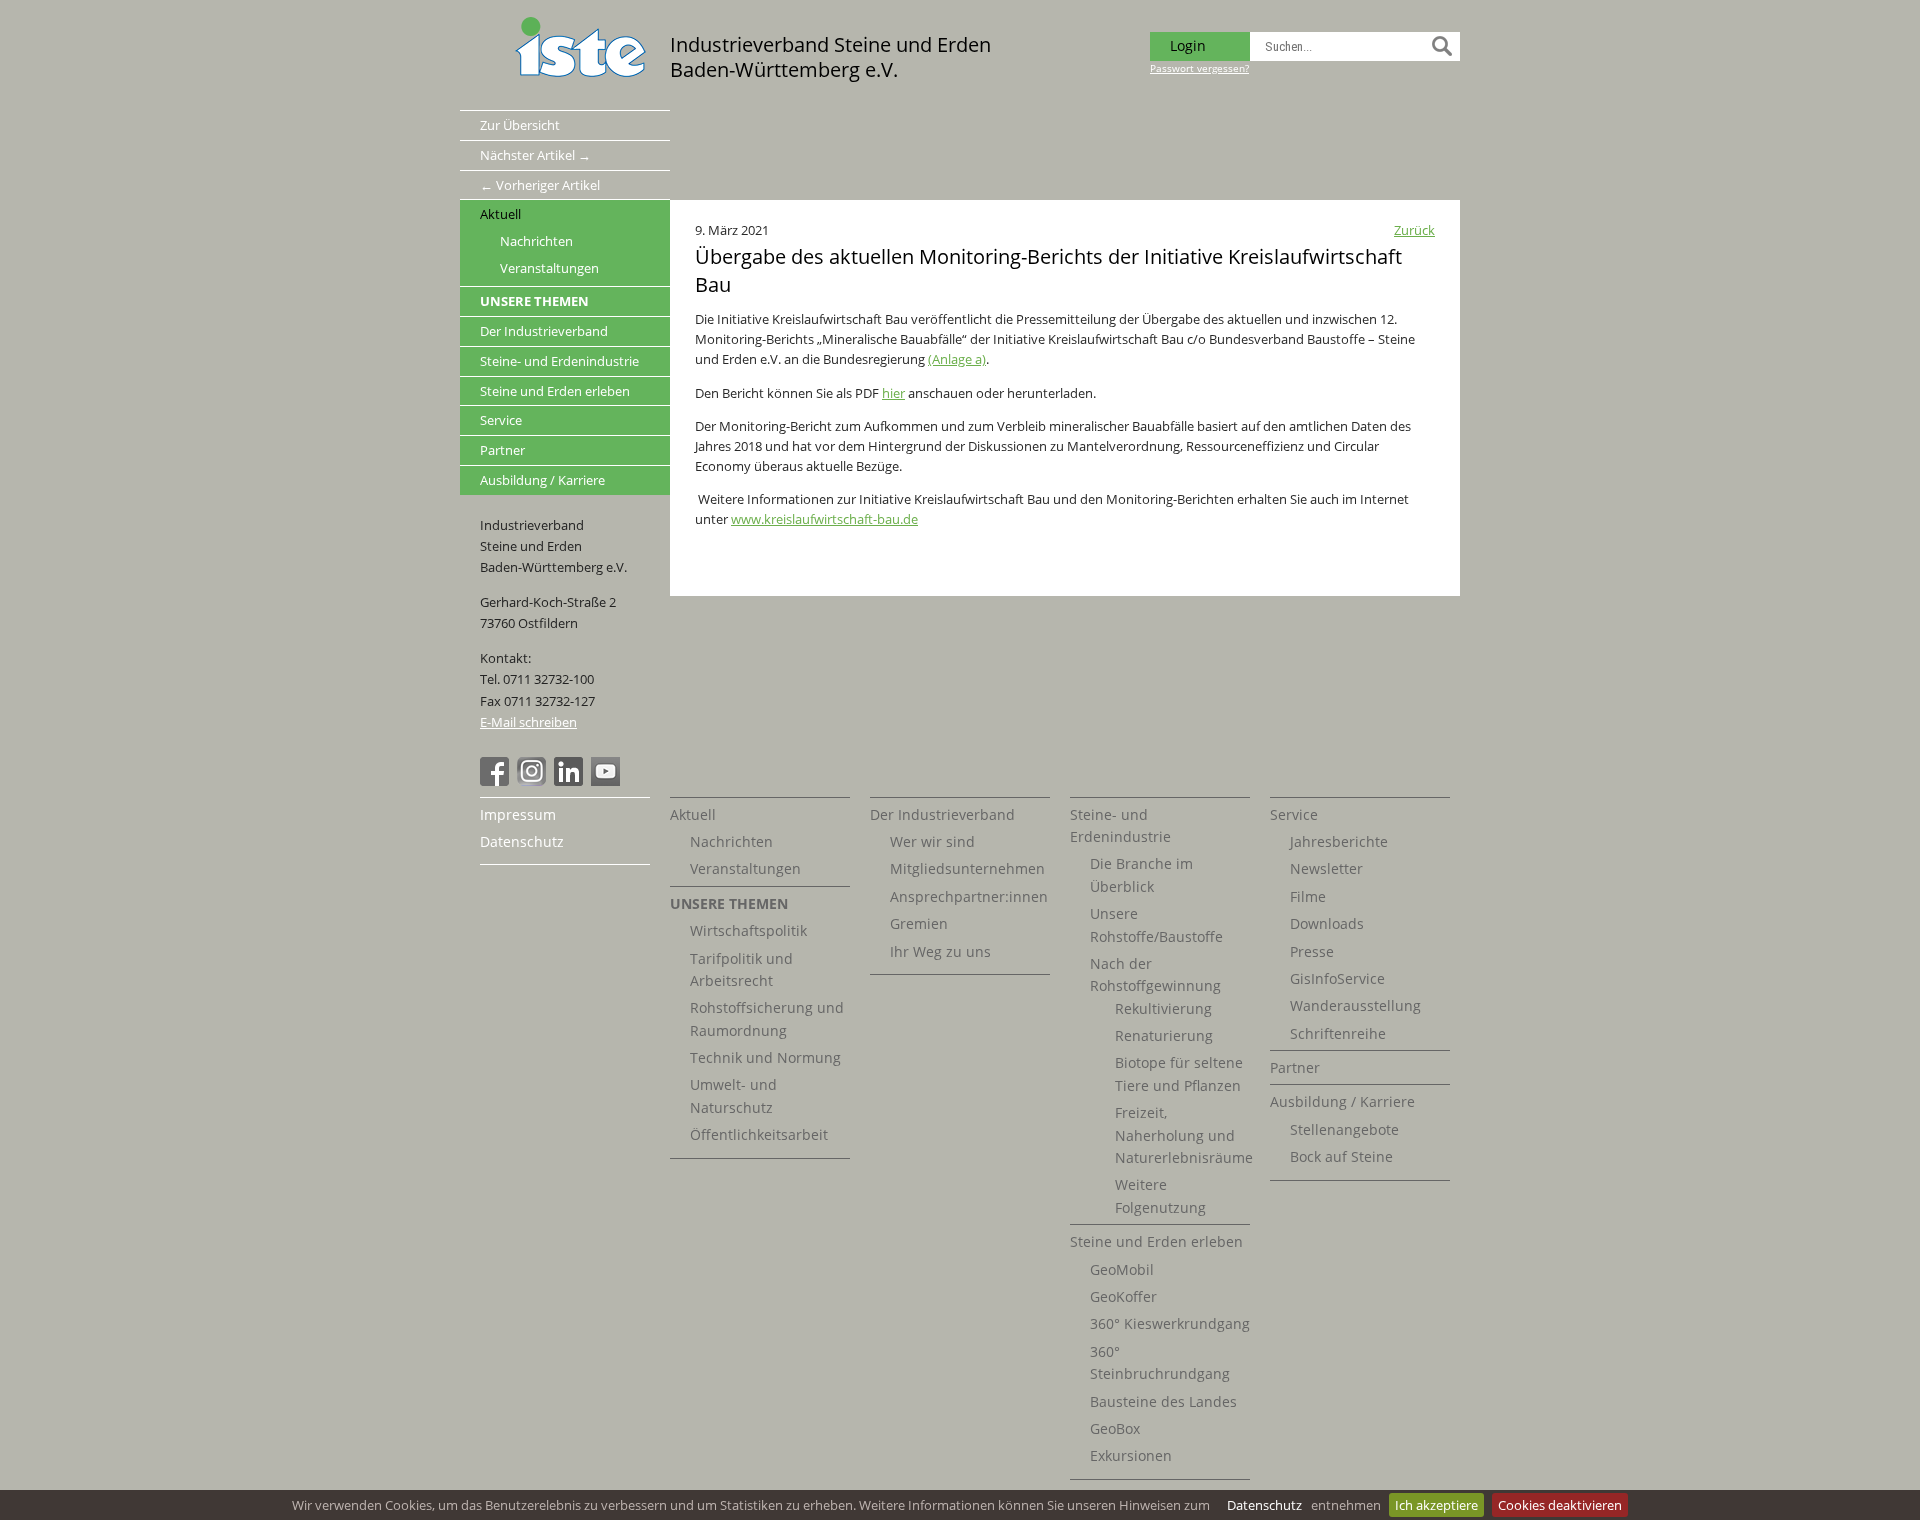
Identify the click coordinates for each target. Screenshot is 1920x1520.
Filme (1308, 896)
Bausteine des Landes (1163, 1401)
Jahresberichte (1339, 841)
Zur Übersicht (520, 125)
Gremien (919, 923)
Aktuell (500, 214)
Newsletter (1326, 868)
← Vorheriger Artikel (540, 185)
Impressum (518, 814)
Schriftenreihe (1338, 1033)
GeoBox (1115, 1428)
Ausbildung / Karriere (542, 480)
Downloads (1327, 923)
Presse (1312, 951)
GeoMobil (1122, 1269)
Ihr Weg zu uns (940, 951)
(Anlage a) (957, 359)
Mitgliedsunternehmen (967, 868)
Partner (502, 450)
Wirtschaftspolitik (748, 930)
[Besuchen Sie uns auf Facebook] (497, 781)
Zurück (1414, 230)
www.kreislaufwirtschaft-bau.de (824, 519)
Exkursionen (1131, 1455)
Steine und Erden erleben (555, 391)
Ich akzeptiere (1436, 1505)
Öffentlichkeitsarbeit (759, 1134)
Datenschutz (1264, 1505)
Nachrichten (536, 241)
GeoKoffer (1123, 1296)
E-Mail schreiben (528, 722)
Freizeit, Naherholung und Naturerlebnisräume (1184, 1135)
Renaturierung (1164, 1035)
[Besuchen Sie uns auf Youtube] (608, 781)
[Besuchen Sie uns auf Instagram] (534, 781)
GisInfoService (1337, 978)
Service (501, 420)
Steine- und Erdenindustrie (559, 361)
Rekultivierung (1163, 1008)
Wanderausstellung (1355, 1005)
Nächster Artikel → (535, 155)
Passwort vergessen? (1199, 68)
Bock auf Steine (1341, 1156)
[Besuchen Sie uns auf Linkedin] (571, 781)
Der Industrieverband (544, 331)
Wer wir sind (932, 841)
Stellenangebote (1344, 1129)
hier (893, 393)
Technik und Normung (765, 1057)
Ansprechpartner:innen (969, 896)
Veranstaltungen (549, 268)
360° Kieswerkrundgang (1170, 1323)
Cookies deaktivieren (1560, 1505)
